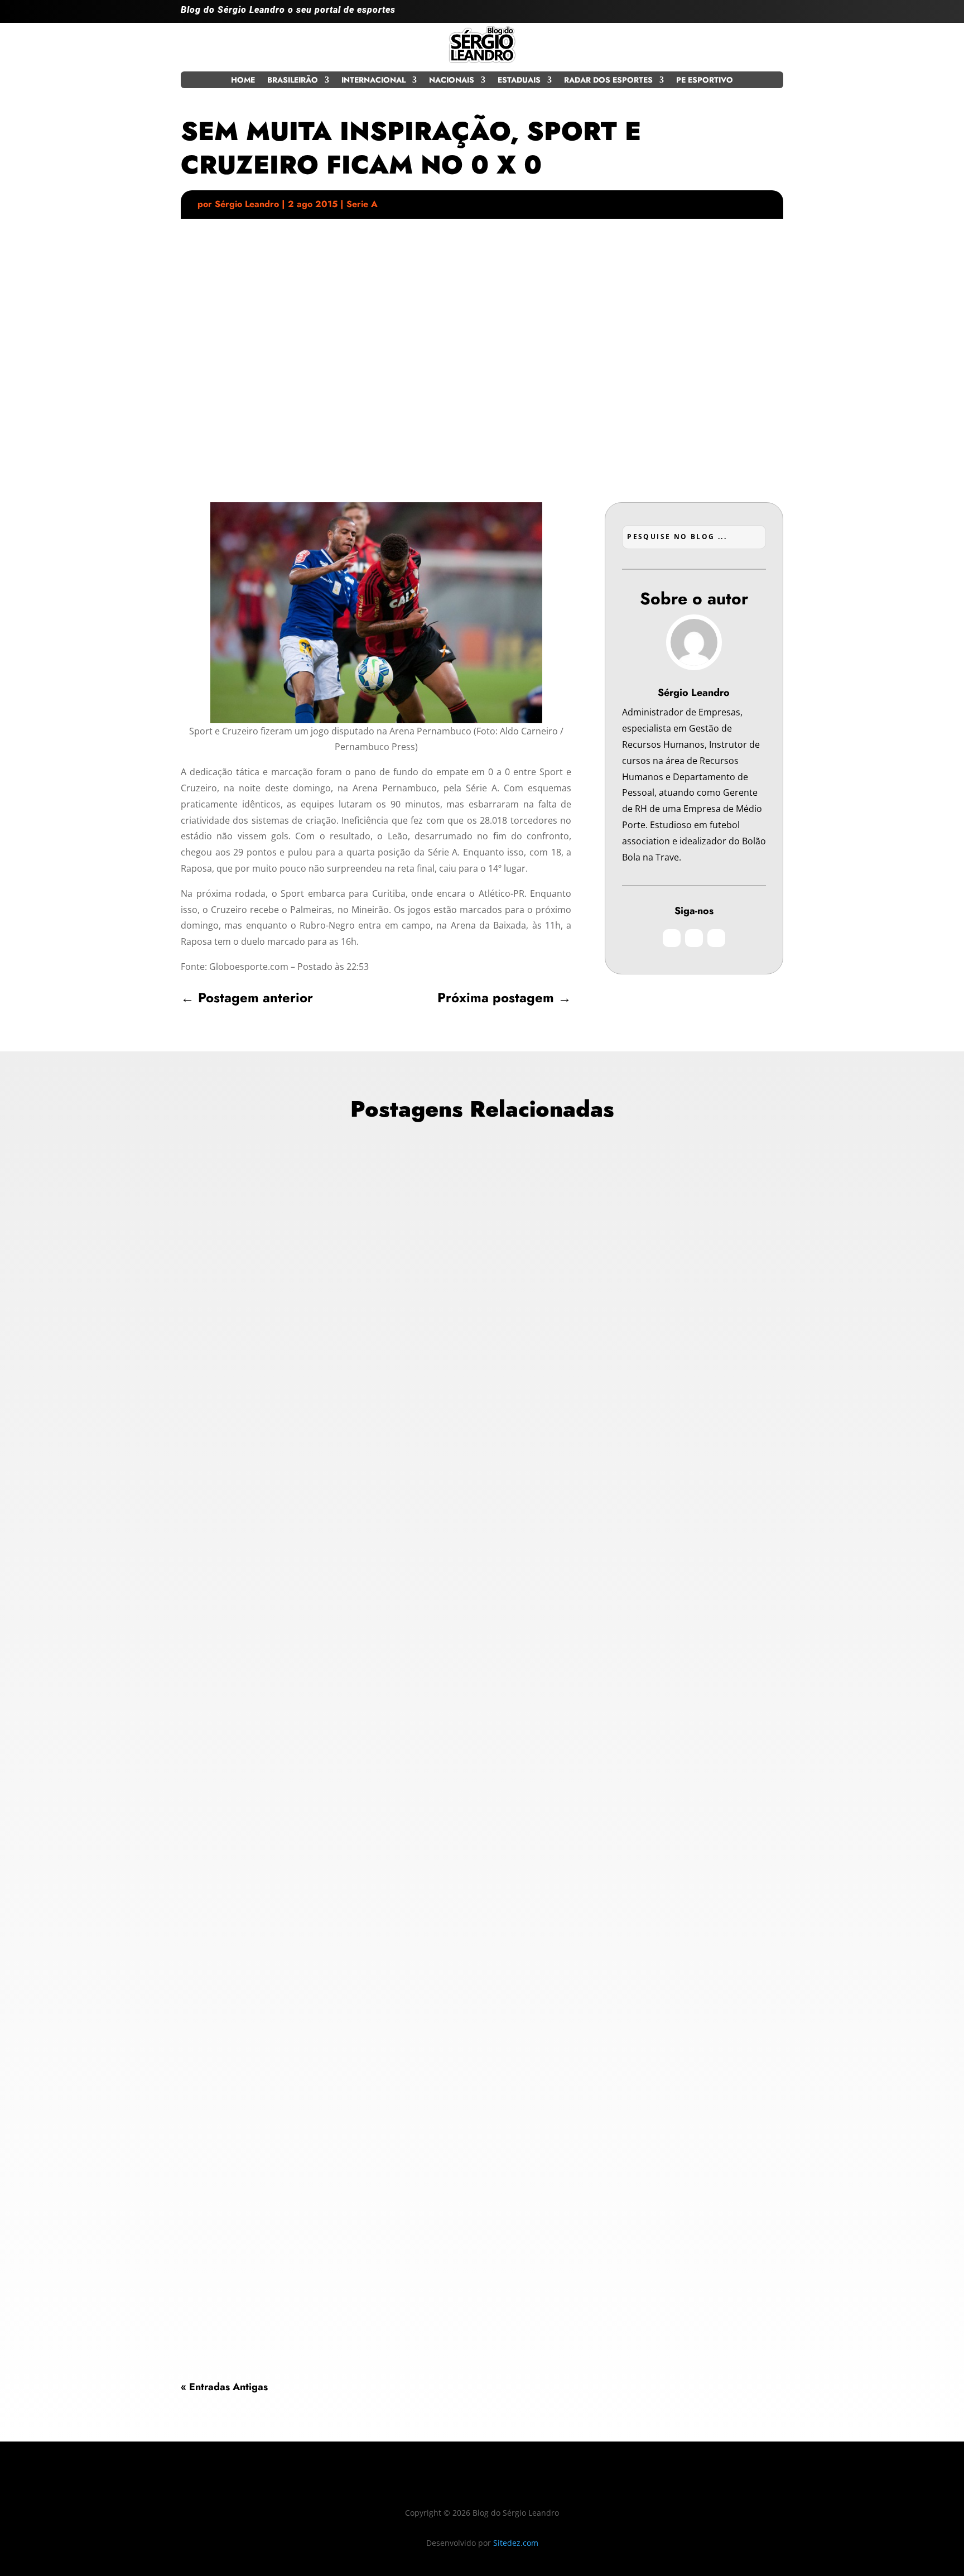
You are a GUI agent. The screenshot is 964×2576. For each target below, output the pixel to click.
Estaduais (519, 81)
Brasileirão (293, 81)
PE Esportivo (705, 81)
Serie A (362, 204)
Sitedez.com (516, 2543)
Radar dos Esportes (608, 81)
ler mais (207, 1590)
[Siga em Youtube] (774, 15)
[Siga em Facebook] (752, 15)
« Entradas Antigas (224, 2387)
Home (243, 81)
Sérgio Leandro (247, 204)
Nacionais (452, 81)
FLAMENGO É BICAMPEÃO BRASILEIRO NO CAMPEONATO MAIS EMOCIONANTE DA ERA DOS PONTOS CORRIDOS (472, 1505)
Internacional (373, 81)
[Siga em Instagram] (730, 15)
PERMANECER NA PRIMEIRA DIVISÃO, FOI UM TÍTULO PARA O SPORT (361, 2067)
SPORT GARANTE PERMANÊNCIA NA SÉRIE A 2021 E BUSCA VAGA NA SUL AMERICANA (406, 2240)
